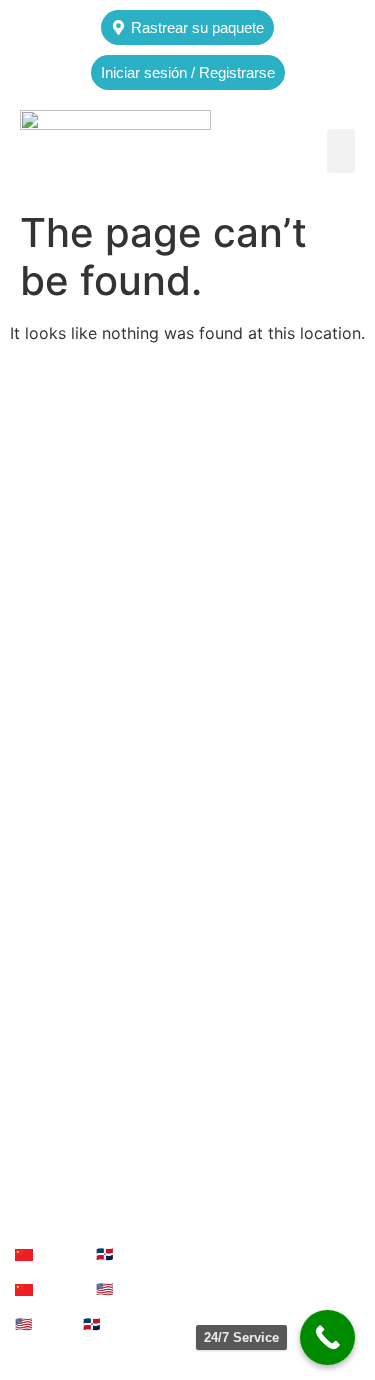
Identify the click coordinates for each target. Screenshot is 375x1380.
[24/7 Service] (327, 1337)
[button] (341, 151)
